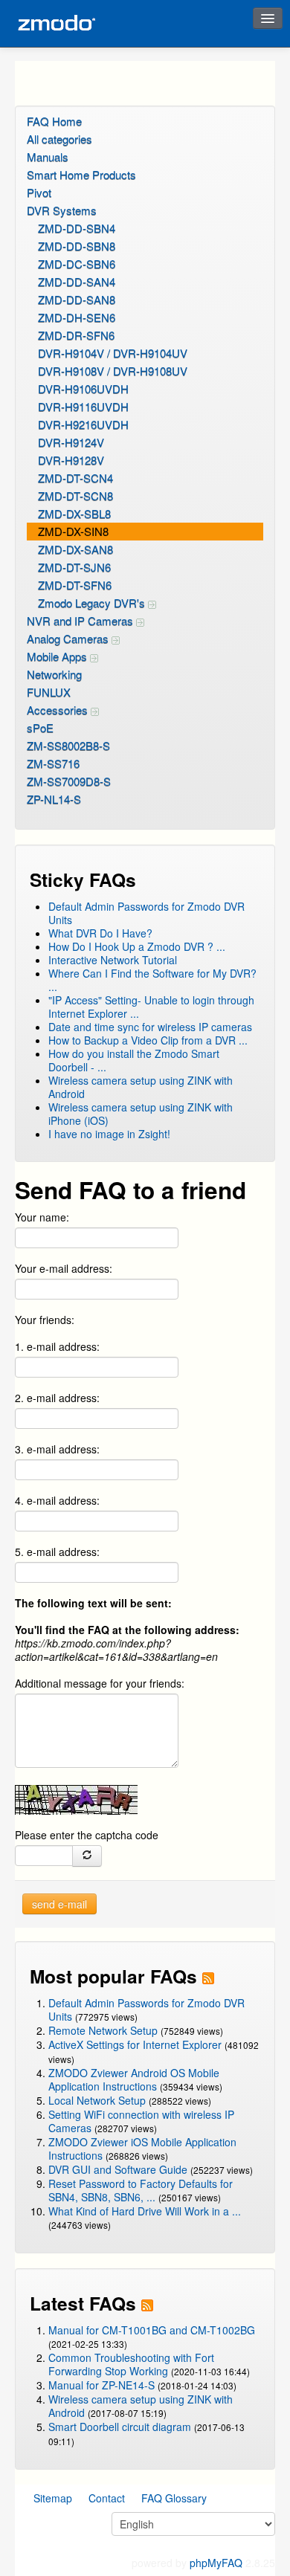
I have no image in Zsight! (109, 1134)
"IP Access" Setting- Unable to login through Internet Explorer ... (151, 1007)
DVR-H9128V (71, 460)
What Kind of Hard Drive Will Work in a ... (145, 2211)
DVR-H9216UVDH (83, 424)
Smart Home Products (81, 174)
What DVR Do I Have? (100, 933)
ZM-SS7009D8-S (69, 781)
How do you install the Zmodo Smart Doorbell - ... (134, 1060)
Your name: (42, 1217)
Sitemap (53, 2498)
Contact (107, 2498)
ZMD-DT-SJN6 (74, 567)
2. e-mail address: (57, 1398)
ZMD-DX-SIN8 (73, 531)
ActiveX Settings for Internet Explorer (136, 2044)
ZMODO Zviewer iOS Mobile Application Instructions (142, 2149)
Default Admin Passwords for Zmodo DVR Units (146, 913)
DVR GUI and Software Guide (118, 2169)
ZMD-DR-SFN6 (76, 335)
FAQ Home (54, 121)
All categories (59, 139)
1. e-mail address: (57, 1346)
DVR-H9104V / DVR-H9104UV (113, 353)
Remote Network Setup (103, 2030)
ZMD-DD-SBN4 (77, 228)
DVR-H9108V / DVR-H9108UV (113, 371)
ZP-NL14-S (54, 799)
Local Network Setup (97, 2100)
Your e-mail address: (64, 1268)
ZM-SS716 (53, 763)
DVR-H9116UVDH (83, 406)
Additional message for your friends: (100, 1683)
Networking (54, 674)
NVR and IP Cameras (81, 620)
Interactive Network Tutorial (113, 960)
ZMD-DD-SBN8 (77, 246)
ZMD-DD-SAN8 (77, 299)
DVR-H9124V (71, 442)
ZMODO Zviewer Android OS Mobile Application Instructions (134, 2079)
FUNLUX (49, 692)
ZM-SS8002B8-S (68, 745)
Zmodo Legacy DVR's (93, 603)
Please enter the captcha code (87, 1835)
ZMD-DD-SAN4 (77, 281)
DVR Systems (62, 210)
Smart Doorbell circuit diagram (120, 2427)
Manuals (48, 156)
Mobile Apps (58, 656)
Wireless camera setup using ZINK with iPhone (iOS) (141, 1114)
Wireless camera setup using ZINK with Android (141, 1087)
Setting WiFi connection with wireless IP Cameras (141, 2121)
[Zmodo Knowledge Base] (56, 23)
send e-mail (59, 1904)
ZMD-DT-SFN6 (75, 585)
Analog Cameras (69, 638)
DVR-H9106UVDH (83, 388)
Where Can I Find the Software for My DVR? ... (152, 980)
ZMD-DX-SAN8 (75, 549)
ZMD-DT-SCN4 (75, 478)
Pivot (39, 192)
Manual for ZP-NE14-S (101, 2385)
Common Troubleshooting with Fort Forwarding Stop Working (131, 2364)
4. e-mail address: (57, 1500)
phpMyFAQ (216, 2563)
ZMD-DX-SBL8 (74, 513)
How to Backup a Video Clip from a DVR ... (148, 1040)
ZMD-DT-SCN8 (75, 495)
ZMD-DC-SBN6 (77, 264)
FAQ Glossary (174, 2498)
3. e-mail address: (57, 1449)
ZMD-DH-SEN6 (77, 317)
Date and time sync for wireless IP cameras (150, 1027)
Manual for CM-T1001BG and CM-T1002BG (152, 2330)
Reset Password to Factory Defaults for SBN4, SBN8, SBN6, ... (141, 2190)
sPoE (40, 727)
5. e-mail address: (57, 1552)
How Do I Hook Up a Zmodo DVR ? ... (137, 946)
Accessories (59, 710)
